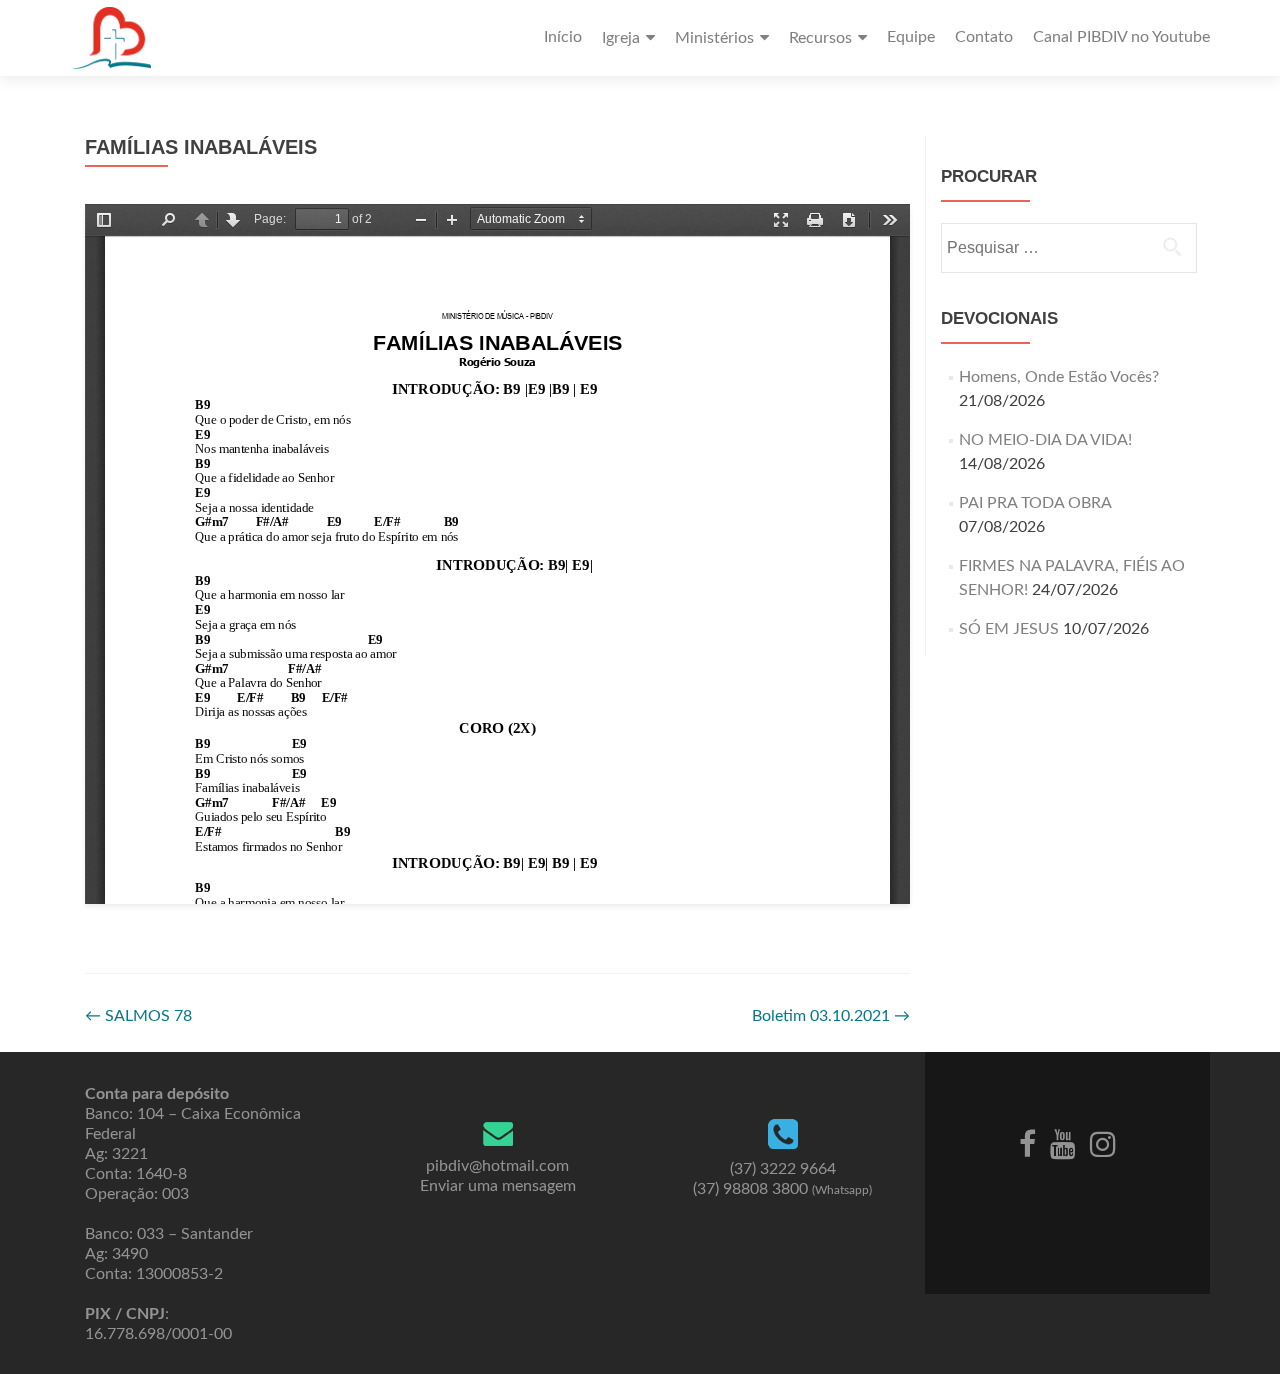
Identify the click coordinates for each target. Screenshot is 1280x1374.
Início (563, 37)
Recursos (820, 38)
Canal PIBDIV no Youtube (1121, 37)
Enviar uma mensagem (498, 1186)
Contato (984, 37)
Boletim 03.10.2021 (831, 1016)
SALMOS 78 (138, 1016)
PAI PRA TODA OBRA (1035, 503)
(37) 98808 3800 (782, 1189)
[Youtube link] (1063, 1143)
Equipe (911, 37)
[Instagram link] (1103, 1143)
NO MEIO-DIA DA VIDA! (1045, 440)
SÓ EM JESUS (1009, 629)
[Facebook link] (1027, 1143)
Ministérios (714, 38)
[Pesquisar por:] (1068, 248)
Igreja (621, 38)
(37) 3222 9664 (783, 1169)
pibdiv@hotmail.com (497, 1166)
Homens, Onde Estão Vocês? (1059, 377)
